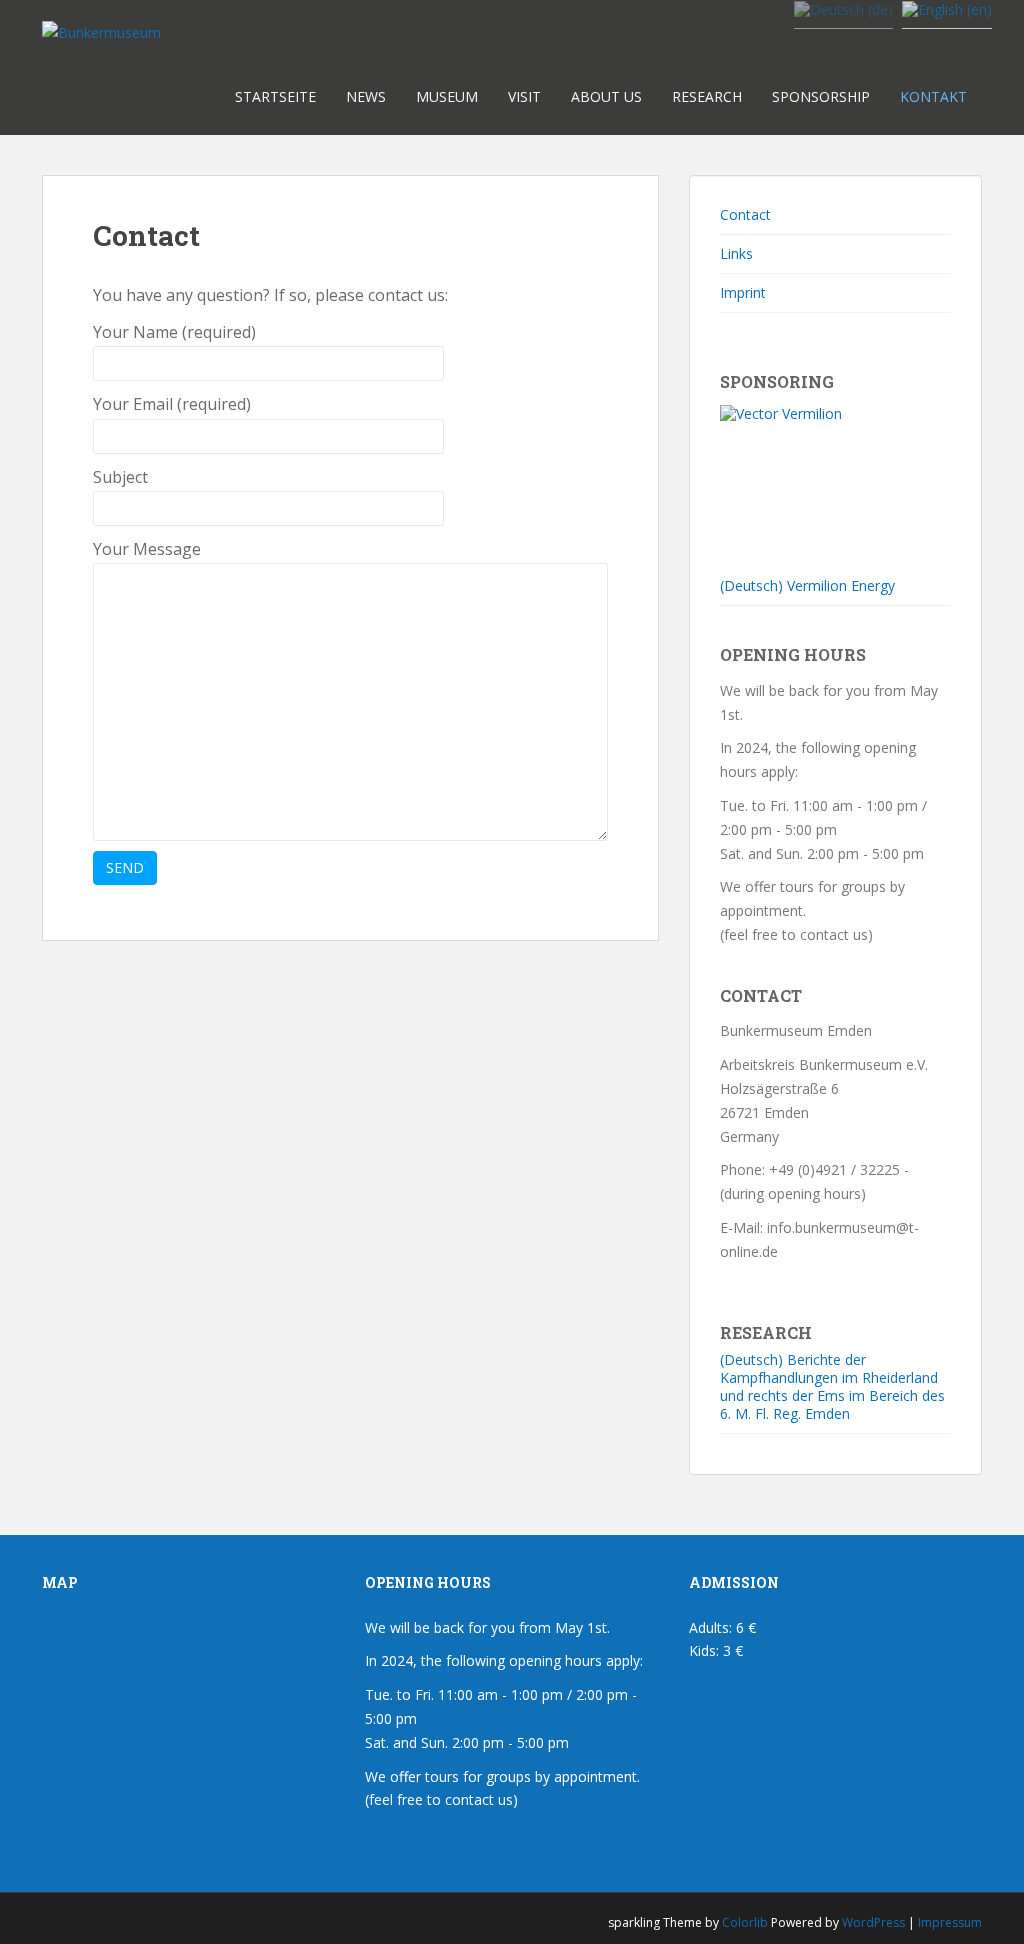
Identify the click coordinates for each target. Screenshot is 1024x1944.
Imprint (743, 292)
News (366, 96)
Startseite (275, 96)
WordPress (873, 1922)
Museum (447, 96)
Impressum (950, 1922)
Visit (524, 96)
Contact (745, 214)
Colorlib (745, 1922)
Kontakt (933, 96)
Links (736, 253)
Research (707, 96)
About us (606, 96)
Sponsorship (821, 96)
